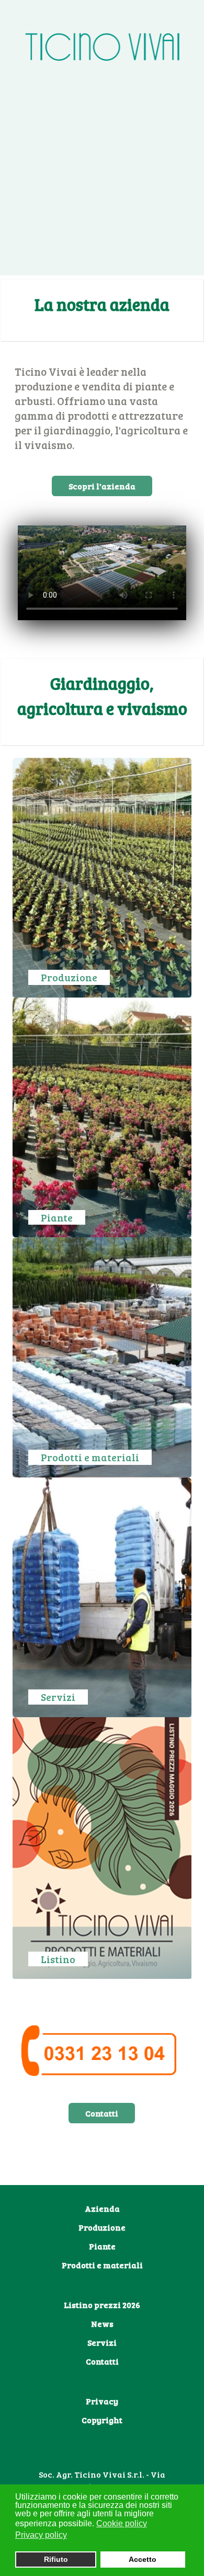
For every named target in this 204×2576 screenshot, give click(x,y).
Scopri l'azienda (102, 486)
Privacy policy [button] (41, 2535)
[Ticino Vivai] (106, 46)
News (102, 2323)
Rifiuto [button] (56, 2559)
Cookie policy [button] (122, 2523)
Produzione (102, 2227)
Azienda (102, 2208)
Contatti (102, 2113)
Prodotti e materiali (102, 2265)
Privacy (102, 2401)
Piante (102, 2246)
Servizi (102, 2342)
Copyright (102, 2420)
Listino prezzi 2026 (102, 2305)
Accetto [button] (143, 2559)
